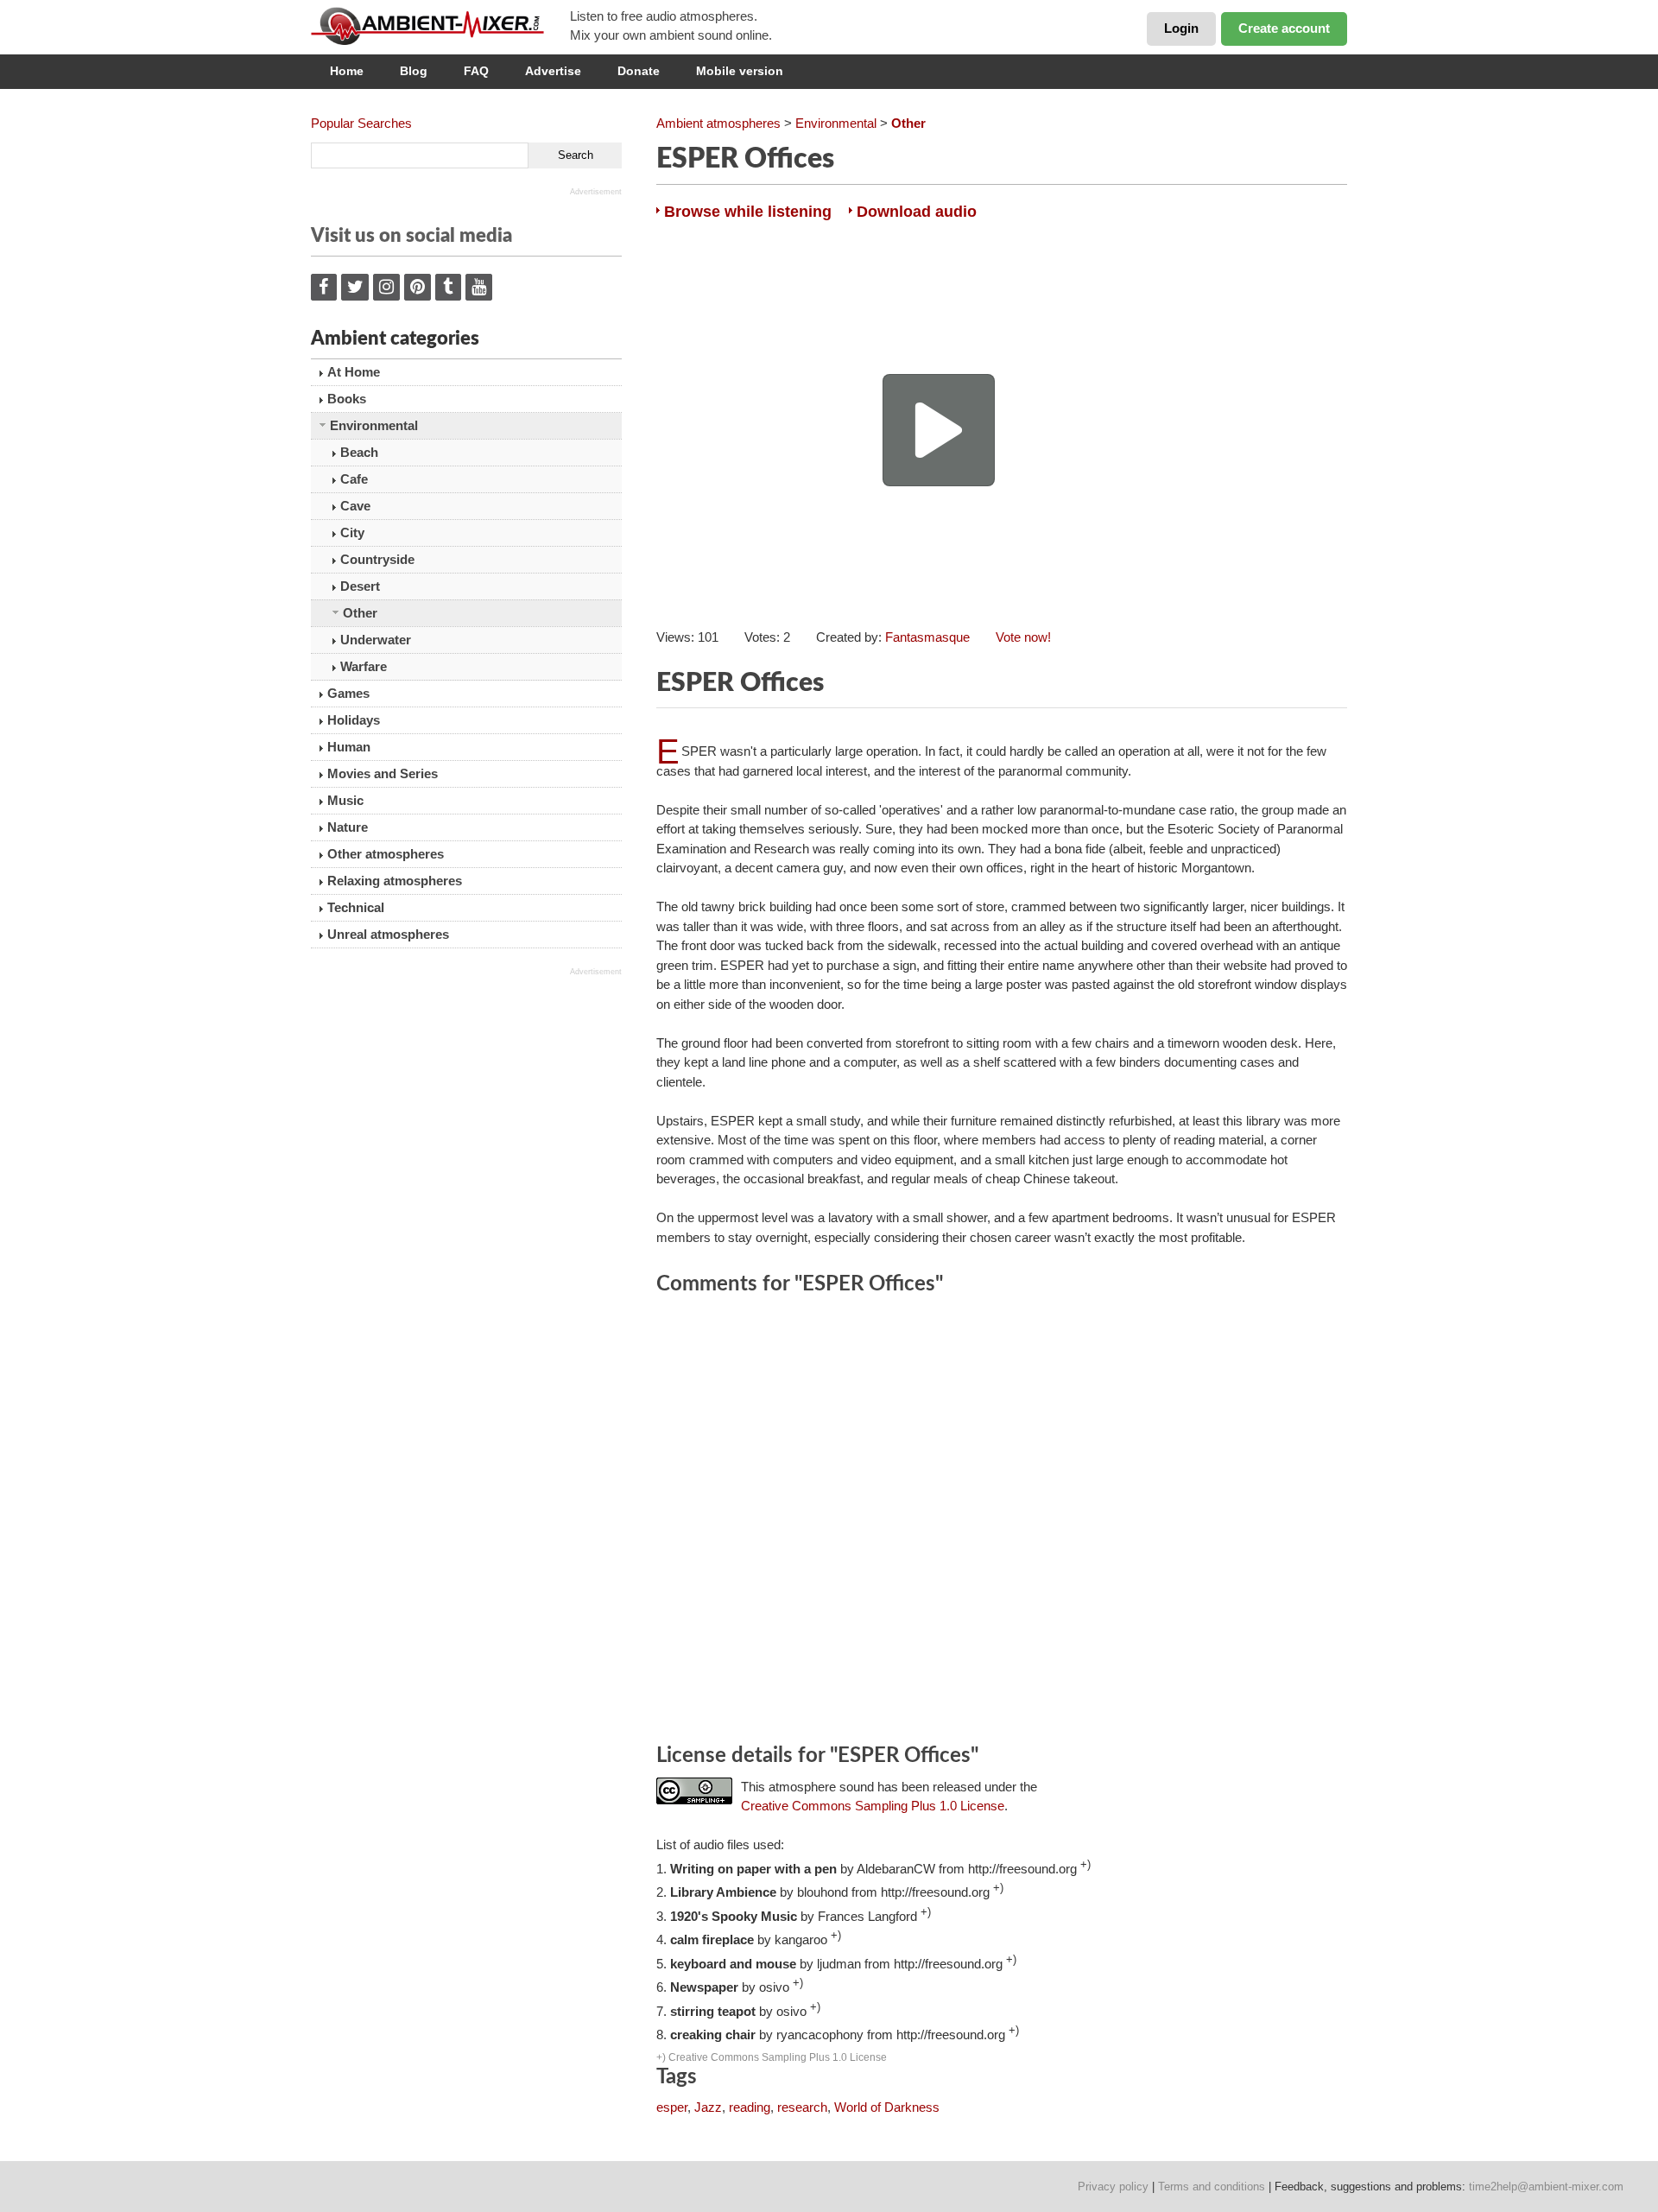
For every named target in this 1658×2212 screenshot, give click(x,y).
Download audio (917, 212)
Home (347, 71)
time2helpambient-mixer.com (1546, 2187)
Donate (639, 71)
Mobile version (740, 71)
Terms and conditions (1212, 2187)
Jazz (708, 2107)
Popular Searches (361, 123)
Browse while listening (748, 212)
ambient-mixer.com (440, 26)
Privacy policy (1113, 2187)
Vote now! (1023, 637)
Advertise (553, 71)
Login (1181, 28)
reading (750, 2107)
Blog (414, 71)
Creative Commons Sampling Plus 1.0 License (873, 1806)
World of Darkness (887, 2107)
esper (672, 2107)
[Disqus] (1002, 1522)
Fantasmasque (927, 637)
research (802, 2107)
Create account (1284, 28)
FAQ (476, 71)
